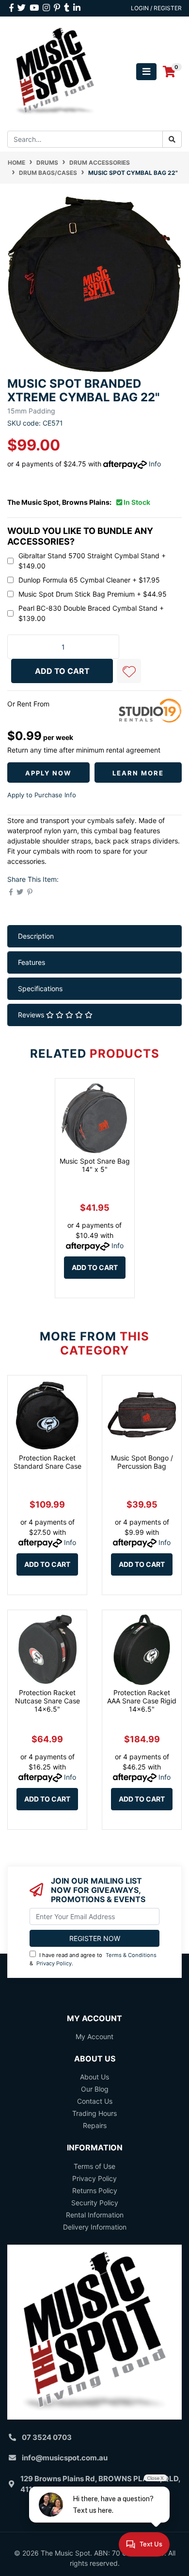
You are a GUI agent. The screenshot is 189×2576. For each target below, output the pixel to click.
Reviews (32, 1015)
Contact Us (95, 2101)
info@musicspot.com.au (65, 2458)
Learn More (138, 773)
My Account (94, 2036)
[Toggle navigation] (146, 72)
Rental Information (95, 2215)
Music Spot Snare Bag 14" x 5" (95, 1165)
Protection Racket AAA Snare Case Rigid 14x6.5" (142, 1701)
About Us (94, 2077)
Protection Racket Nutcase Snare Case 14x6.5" (47, 1701)
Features (31, 962)
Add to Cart (95, 1267)
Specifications (40, 988)
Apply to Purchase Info (42, 795)
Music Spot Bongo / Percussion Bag (142, 1462)
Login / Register (156, 8)
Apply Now (48, 773)
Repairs (95, 2125)
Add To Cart (62, 671)
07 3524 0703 (47, 2437)
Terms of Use (94, 2166)
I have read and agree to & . (93, 1959)
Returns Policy (95, 2190)
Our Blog (95, 2089)
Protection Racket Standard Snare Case (47, 1462)
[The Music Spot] (55, 71)
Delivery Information (95, 2227)
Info (155, 464)
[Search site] (172, 139)
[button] (129, 671)
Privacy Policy (54, 1963)
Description (36, 936)
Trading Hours (94, 2113)
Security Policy (95, 2203)
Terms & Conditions (131, 1955)
